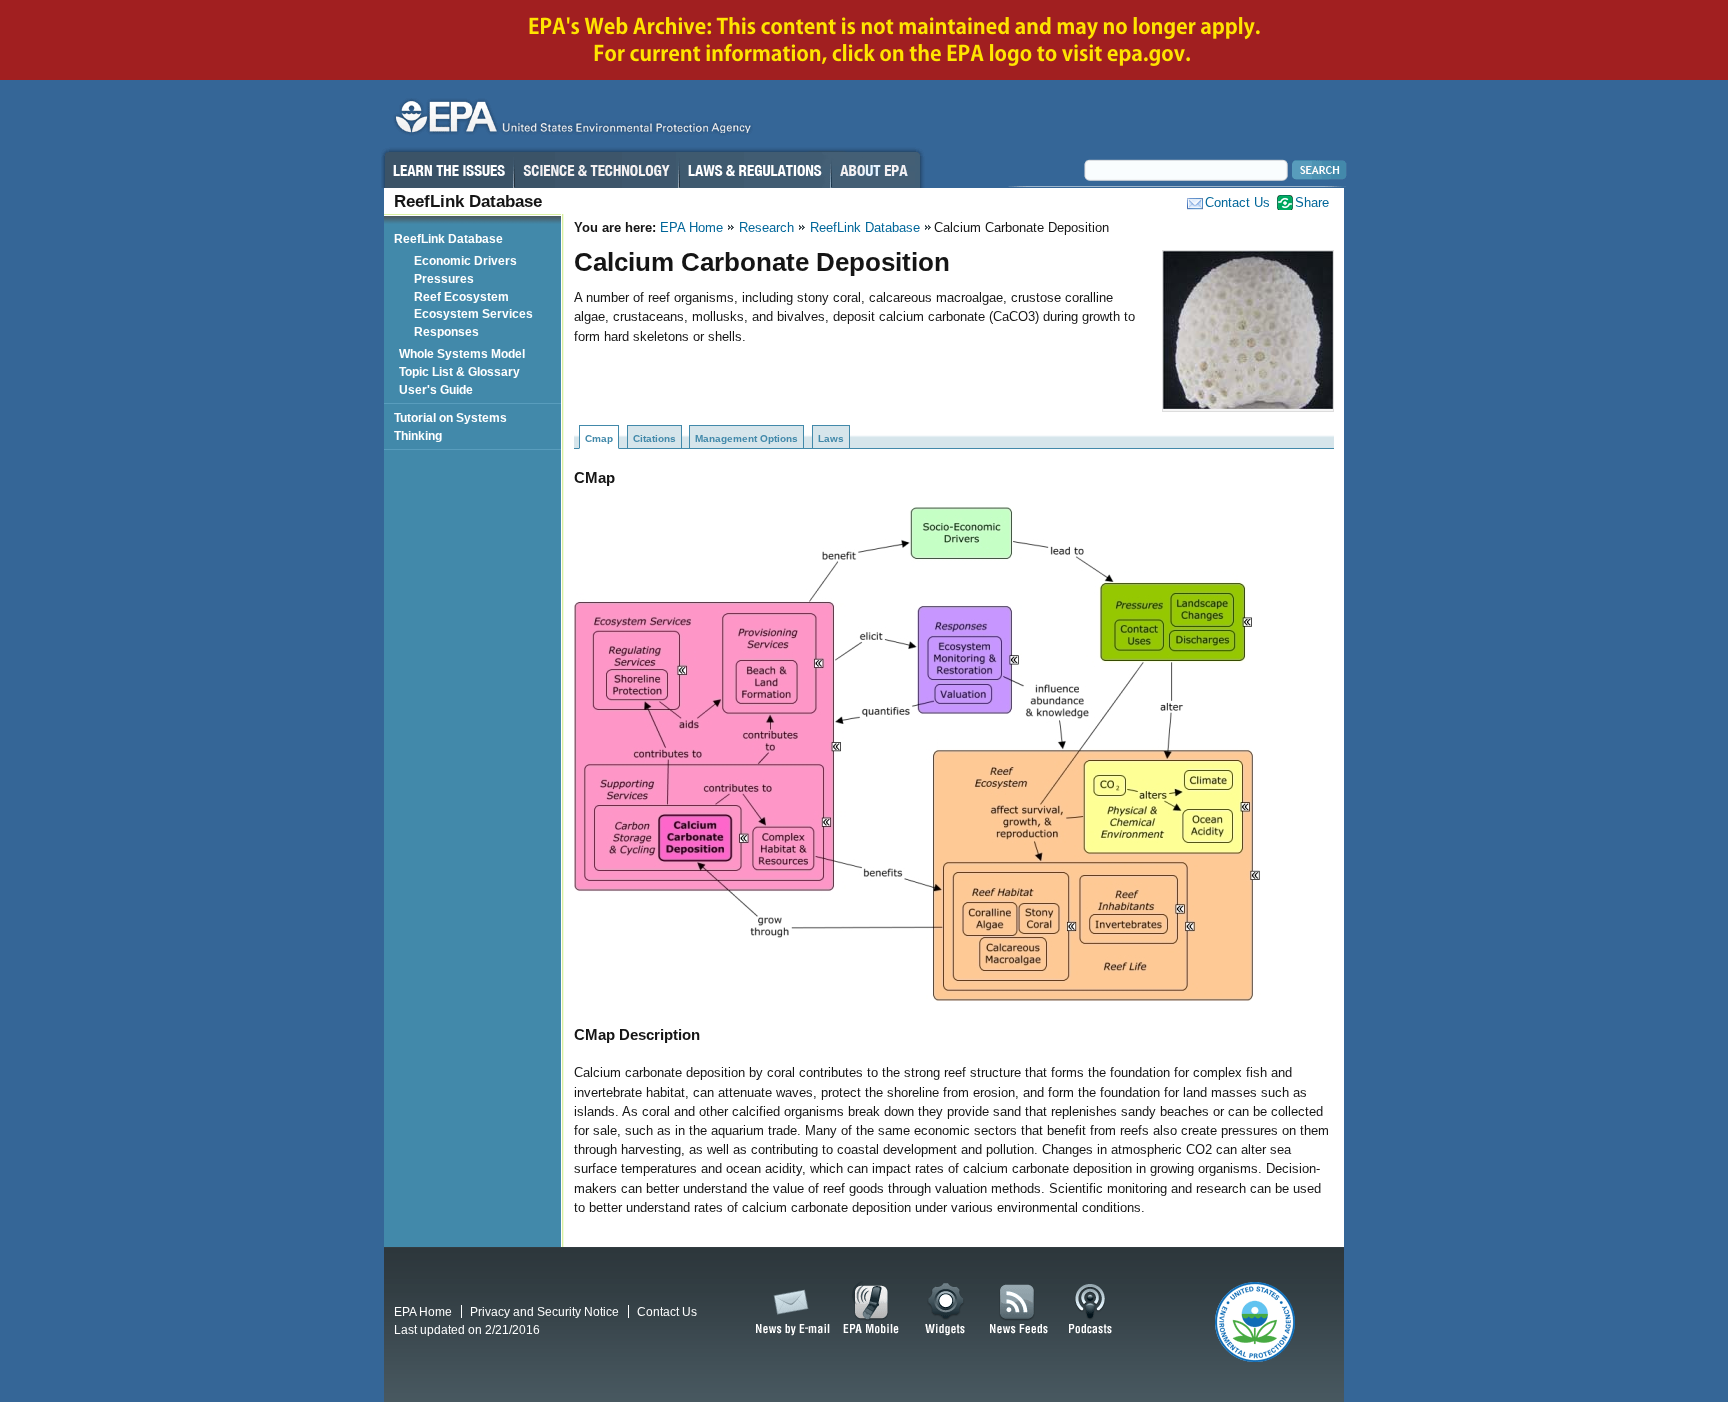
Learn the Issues (448, 170)
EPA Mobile (871, 1310)
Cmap (599, 438)
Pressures (447, 278)
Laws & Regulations (754, 170)
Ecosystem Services (476, 313)
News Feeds (1019, 1310)
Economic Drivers (468, 260)
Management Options (746, 438)
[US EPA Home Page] (570, 121)
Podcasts (1090, 1310)
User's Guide (439, 389)
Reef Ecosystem (464, 296)
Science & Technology (596, 170)
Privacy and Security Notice (544, 1311)
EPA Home (691, 227)
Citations (654, 438)
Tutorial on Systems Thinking (450, 426)
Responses (449, 331)
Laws (831, 438)
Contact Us (1237, 202)
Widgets (946, 1310)
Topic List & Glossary (462, 371)
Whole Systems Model (465, 353)
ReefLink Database (865, 227)
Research (766, 227)
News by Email (789, 1310)
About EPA (875, 170)
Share (1312, 202)
